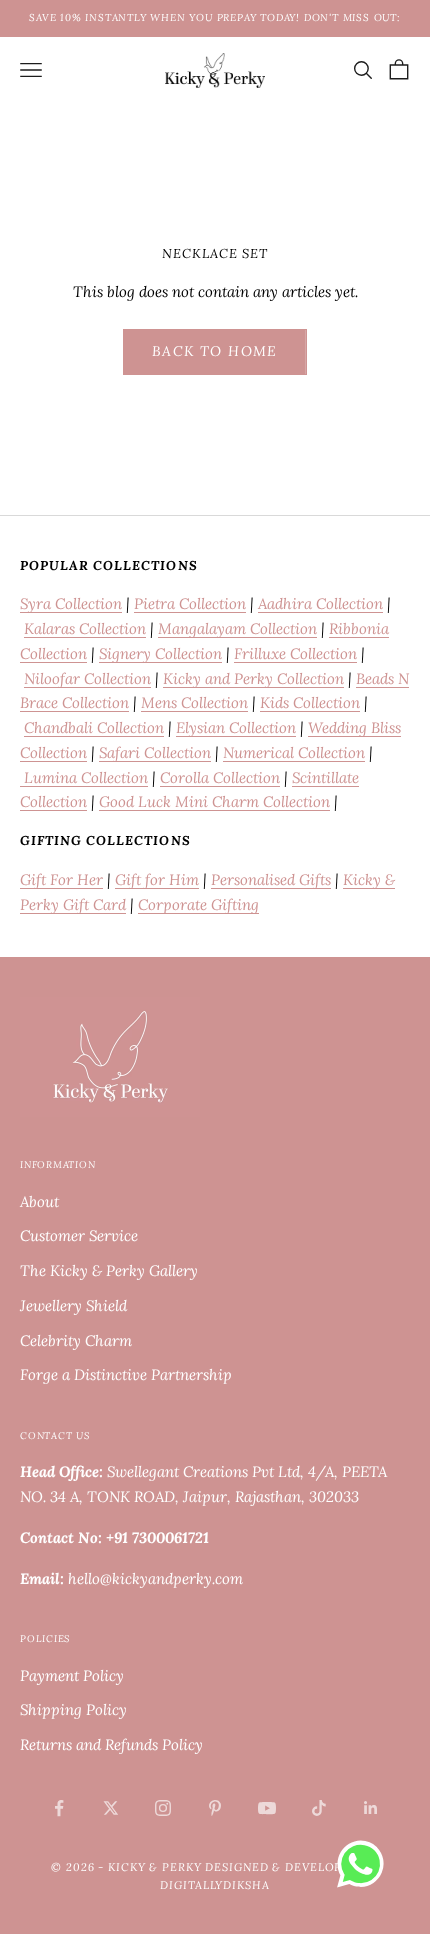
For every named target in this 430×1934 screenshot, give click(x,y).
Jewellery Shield (73, 1305)
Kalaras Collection (85, 628)
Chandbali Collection (94, 727)
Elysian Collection (236, 727)
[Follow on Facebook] (59, 1808)
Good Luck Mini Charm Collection (214, 801)
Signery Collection (160, 653)
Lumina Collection (84, 777)
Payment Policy (72, 1675)
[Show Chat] (365, 1864)
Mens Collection (194, 702)
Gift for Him (157, 879)
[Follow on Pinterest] (215, 1808)
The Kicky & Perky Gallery (109, 1270)
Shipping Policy (73, 1709)
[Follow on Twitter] (111, 1808)
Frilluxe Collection (295, 653)
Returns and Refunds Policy (111, 1744)
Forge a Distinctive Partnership (126, 1374)
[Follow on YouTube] (267, 1808)
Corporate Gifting (198, 904)
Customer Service (79, 1235)
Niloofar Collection (87, 678)
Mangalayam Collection (237, 628)
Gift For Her (61, 879)
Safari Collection (155, 752)
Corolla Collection (220, 777)
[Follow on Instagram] (163, 1808)
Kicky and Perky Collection (253, 678)
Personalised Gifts (271, 879)
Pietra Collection (190, 603)
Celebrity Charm (76, 1340)
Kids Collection (310, 702)
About (39, 1201)
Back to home (215, 351)
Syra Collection (71, 603)
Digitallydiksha (214, 1885)
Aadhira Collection (320, 603)
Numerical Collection (294, 752)
